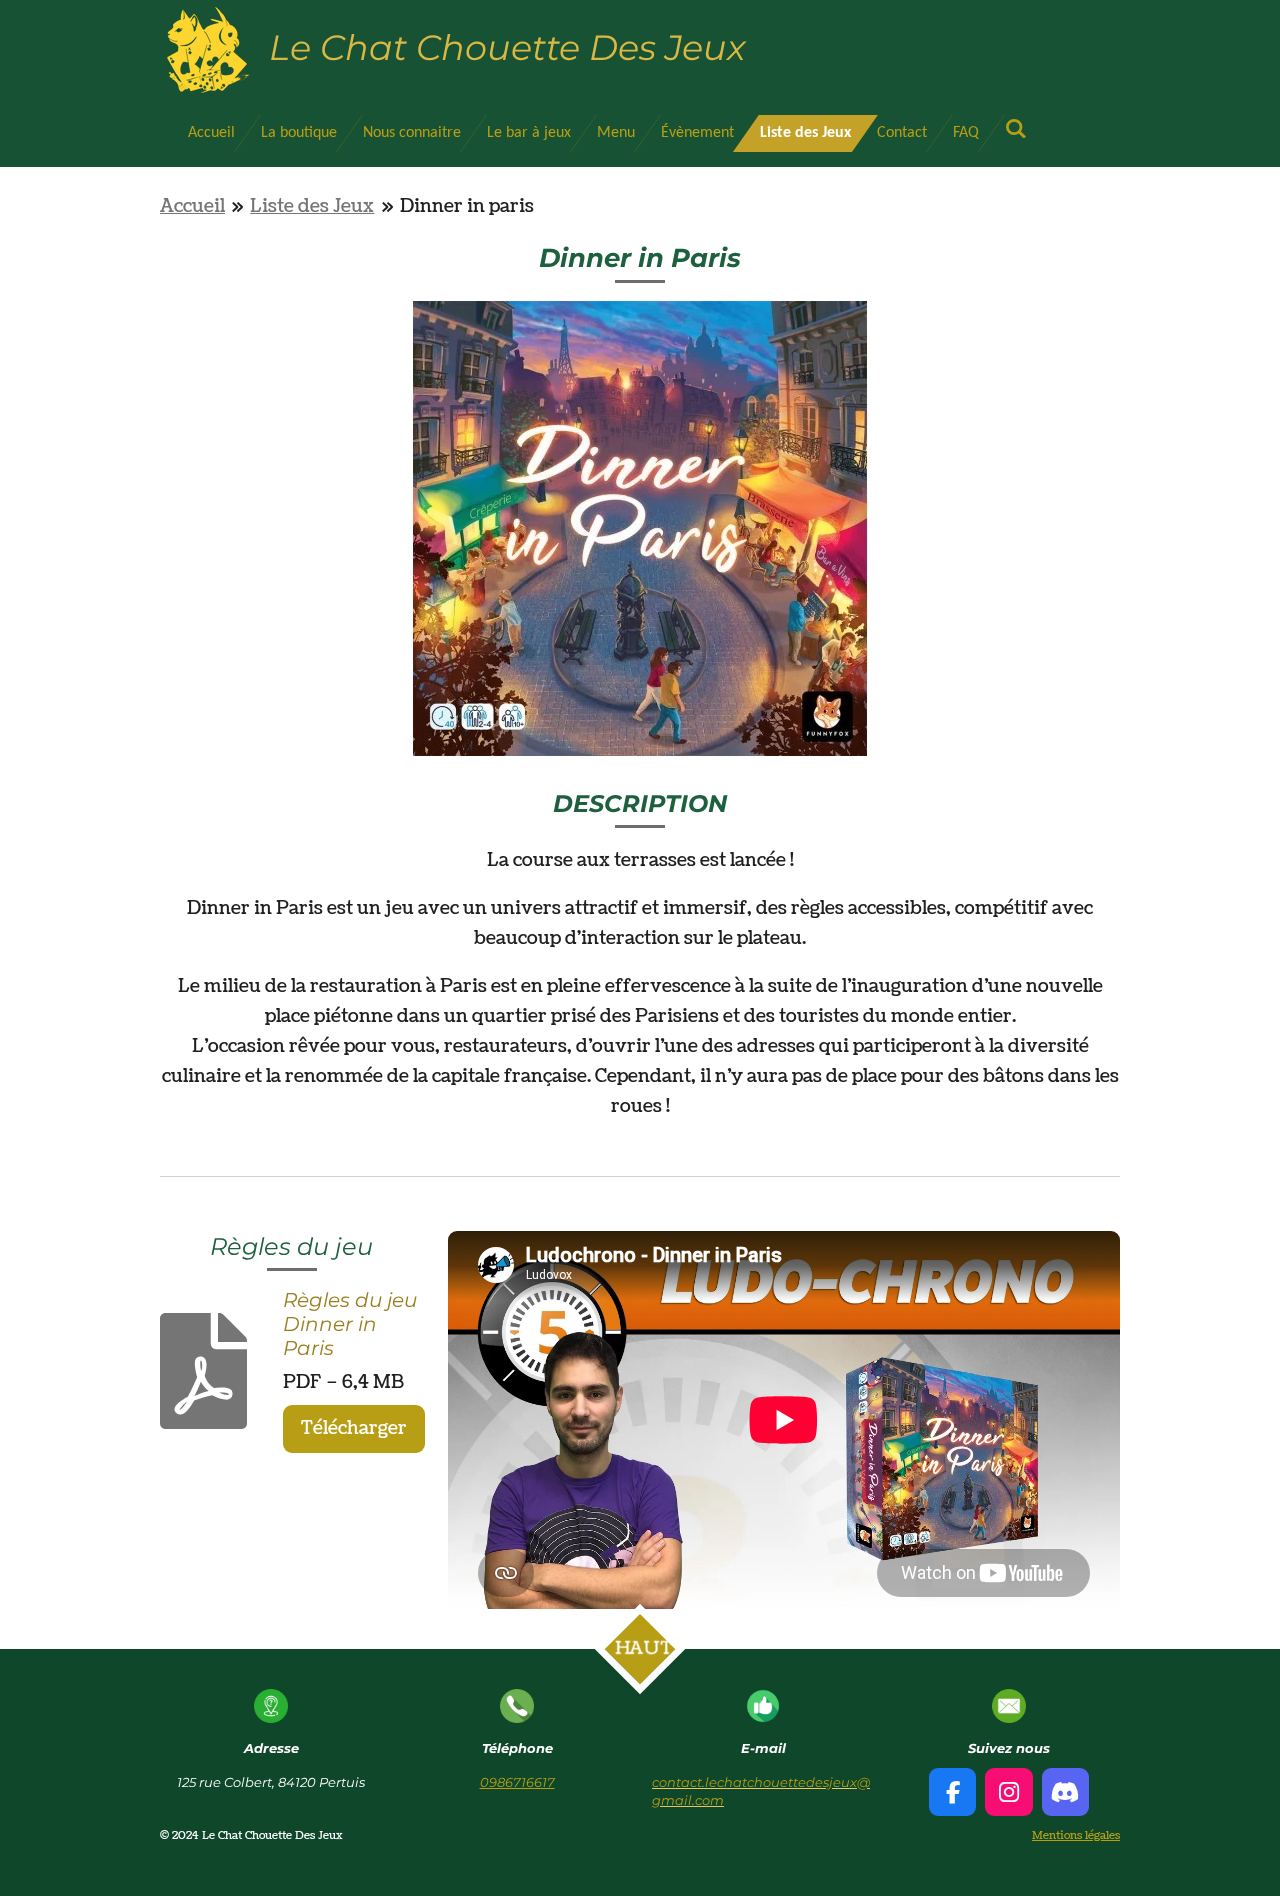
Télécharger (354, 1428)
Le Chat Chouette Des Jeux (507, 47)
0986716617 (517, 1782)
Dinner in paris (467, 206)
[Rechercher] (1016, 130)
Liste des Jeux (312, 206)
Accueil (192, 206)
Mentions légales (1076, 1835)
